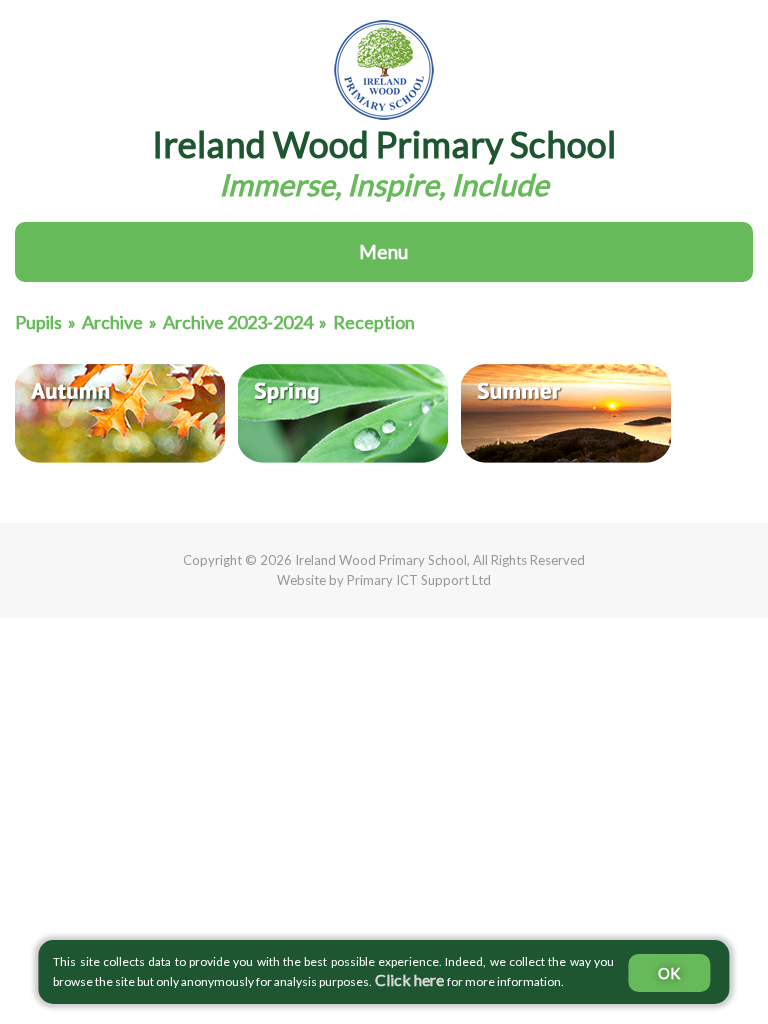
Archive (112, 322)
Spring (343, 413)
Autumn (120, 413)
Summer (566, 413)
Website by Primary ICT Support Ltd (384, 580)
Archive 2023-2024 (238, 322)
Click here (409, 979)
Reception (374, 322)
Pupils (38, 322)
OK (669, 973)
